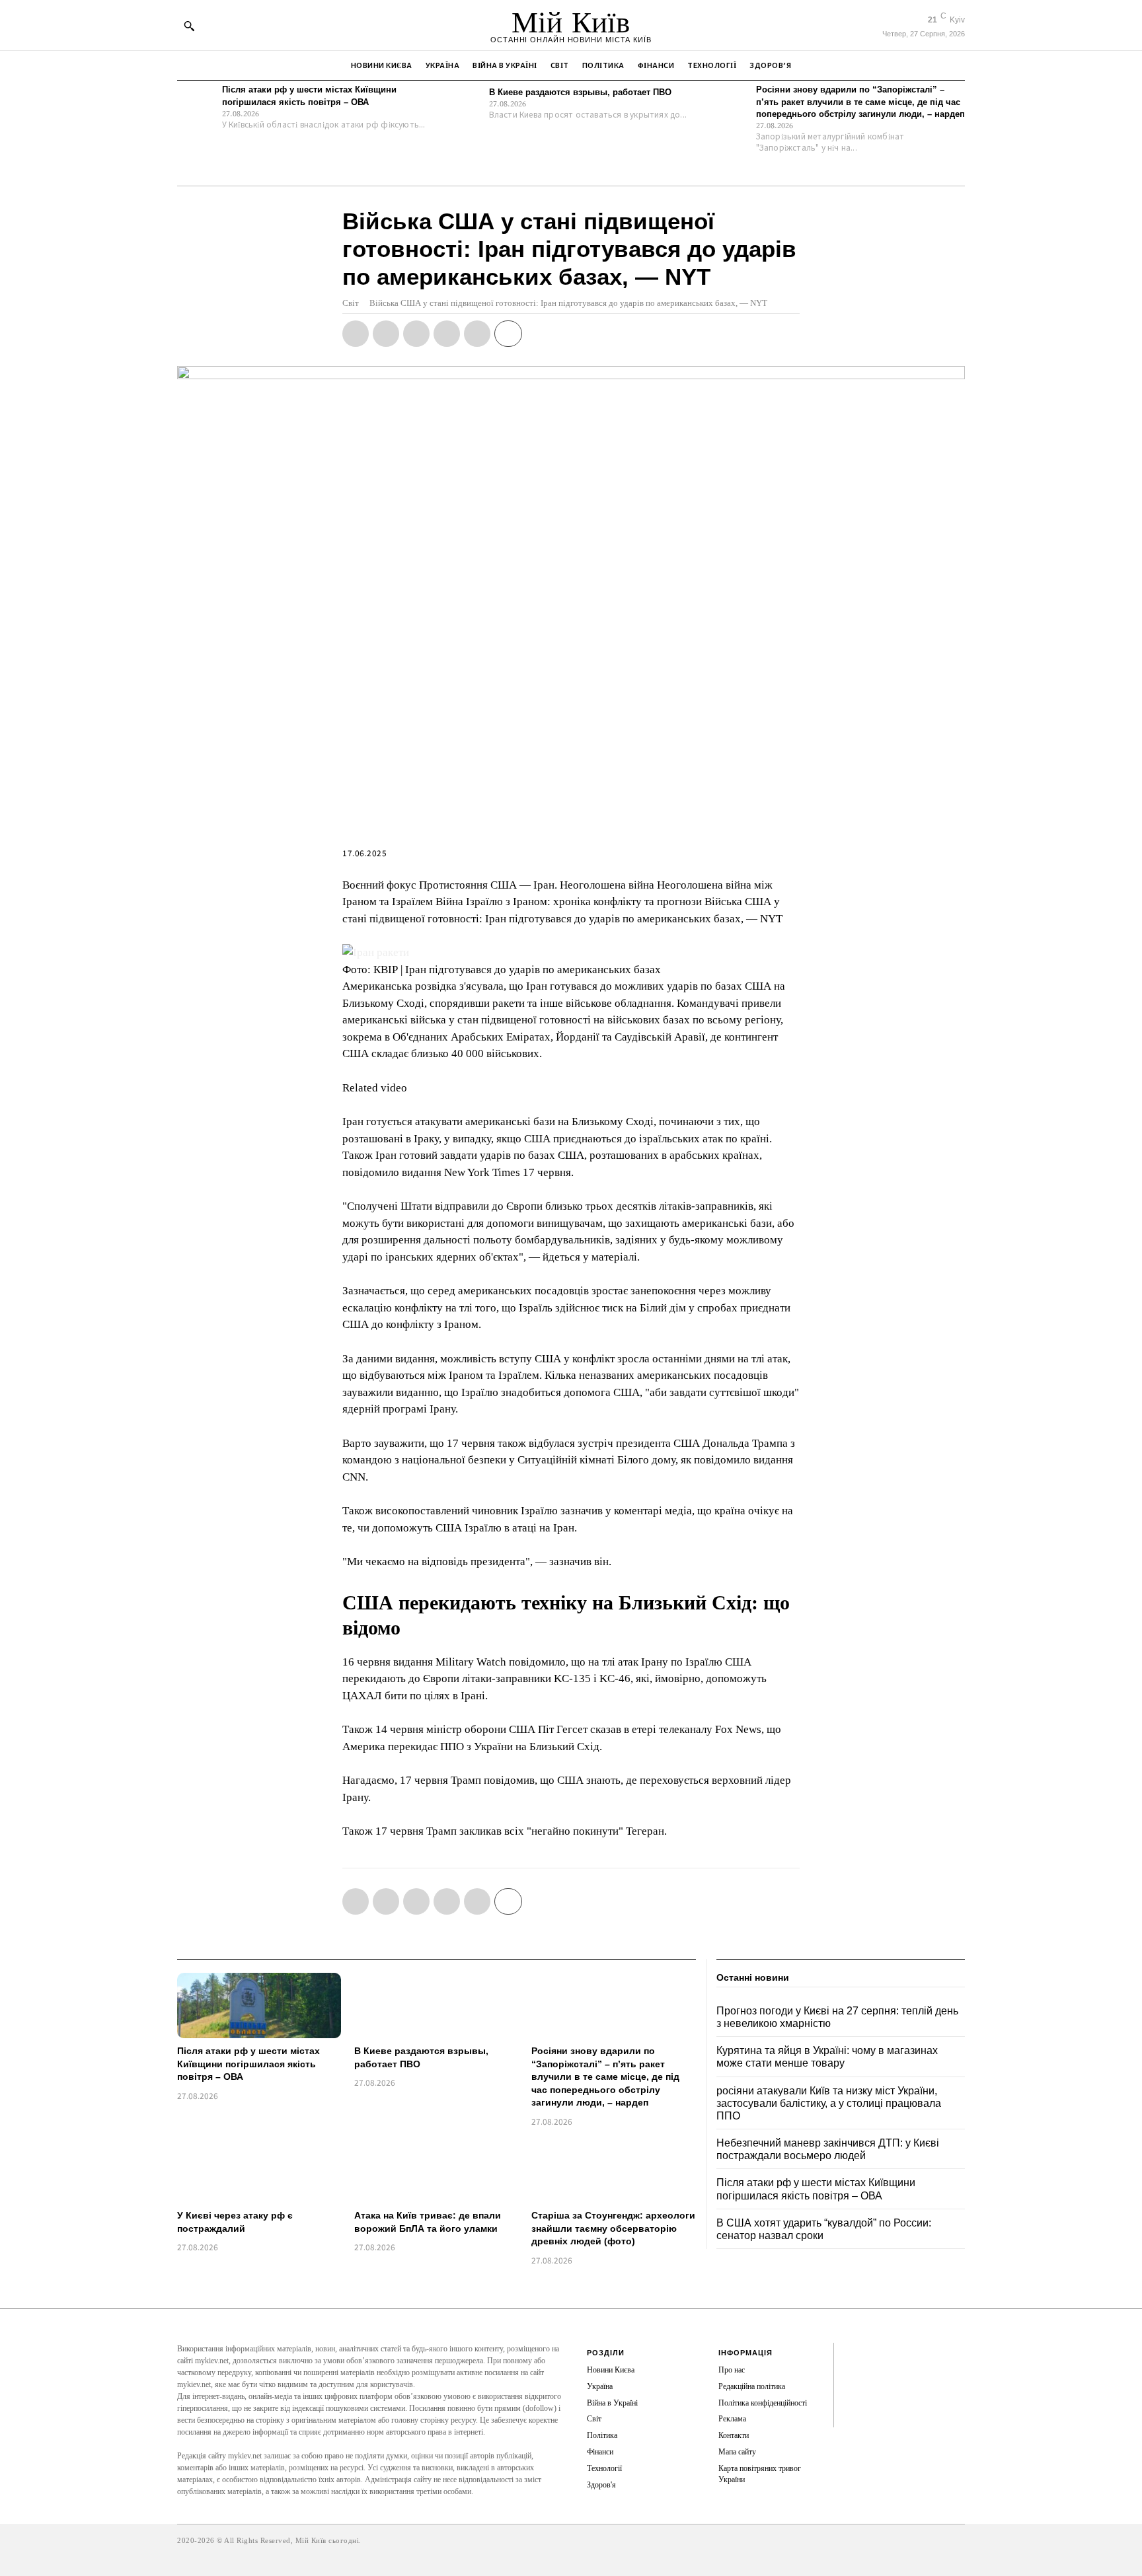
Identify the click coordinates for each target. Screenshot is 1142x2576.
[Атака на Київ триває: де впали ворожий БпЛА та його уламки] (436, 2170)
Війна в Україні (612, 2403)
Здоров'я (601, 2485)
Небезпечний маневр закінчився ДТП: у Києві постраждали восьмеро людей (828, 2149)
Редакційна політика (752, 2386)
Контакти (734, 2435)
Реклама (732, 2419)
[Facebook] (356, 334)
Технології (604, 2468)
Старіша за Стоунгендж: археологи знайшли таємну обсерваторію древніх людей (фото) (613, 2228)
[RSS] (854, 2374)
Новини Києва (611, 2370)
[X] (386, 334)
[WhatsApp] (416, 334)
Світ (351, 303)
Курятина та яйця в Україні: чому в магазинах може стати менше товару (827, 2057)
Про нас (732, 2370)
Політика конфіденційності (763, 2403)
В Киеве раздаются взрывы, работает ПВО (580, 92)
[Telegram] (447, 334)
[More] (508, 334)
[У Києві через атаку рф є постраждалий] (259, 2170)
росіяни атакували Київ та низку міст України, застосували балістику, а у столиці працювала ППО (829, 2103)
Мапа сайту (737, 2452)
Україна (600, 2386)
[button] (189, 26)
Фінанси (600, 2452)
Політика (602, 2435)
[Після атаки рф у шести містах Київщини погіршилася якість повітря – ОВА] (196, 103)
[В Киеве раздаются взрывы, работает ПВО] (463, 103)
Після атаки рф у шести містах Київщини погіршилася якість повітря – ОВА (248, 2064)
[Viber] (477, 334)
